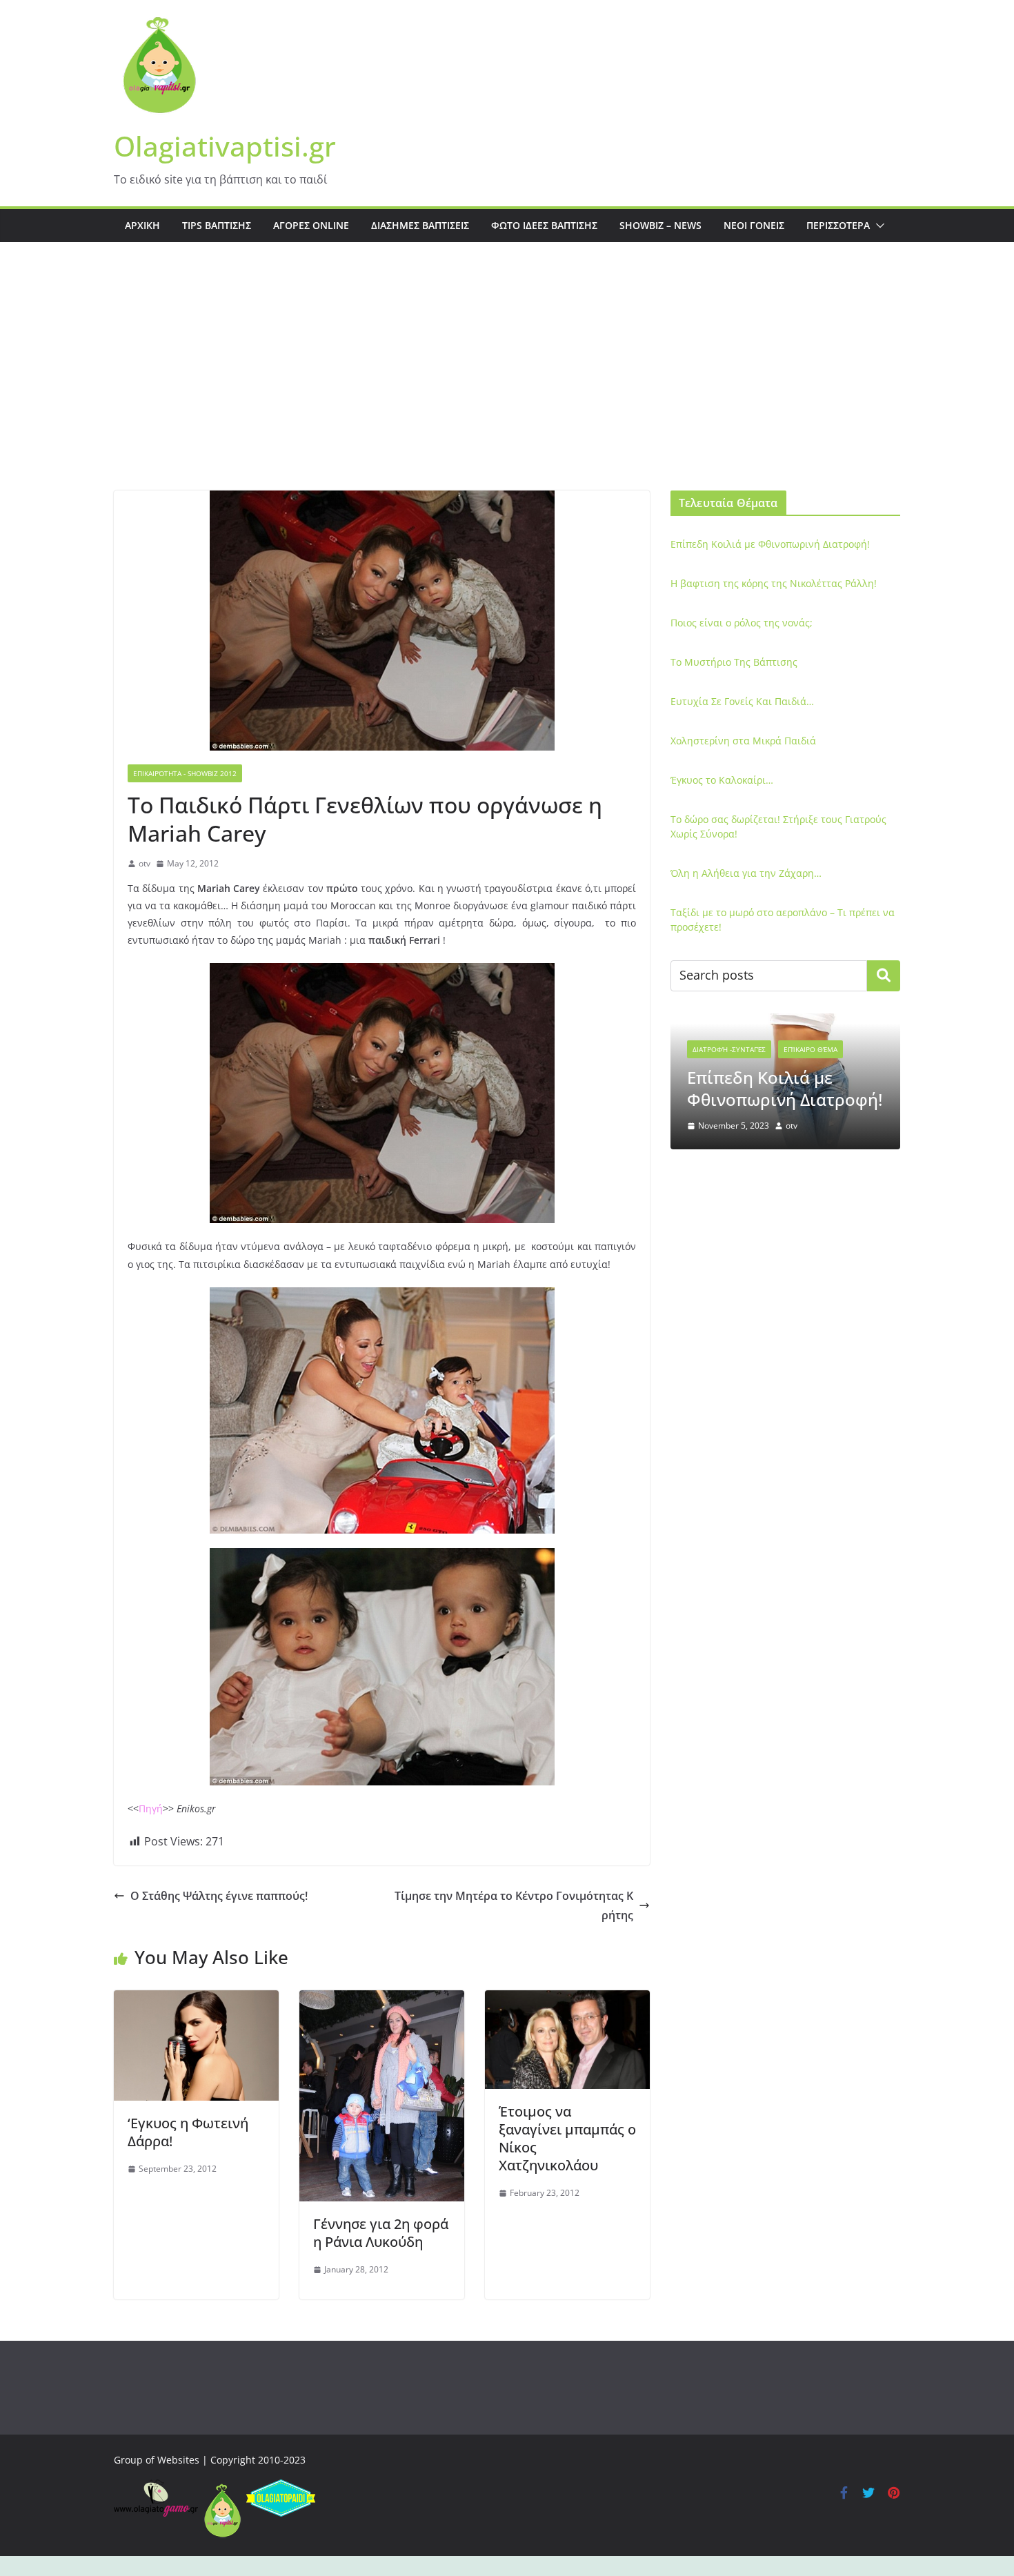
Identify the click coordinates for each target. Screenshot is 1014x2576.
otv (145, 863)
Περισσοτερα (838, 225)
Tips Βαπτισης (217, 225)
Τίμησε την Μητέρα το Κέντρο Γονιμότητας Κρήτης (514, 1906)
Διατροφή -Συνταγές (729, 1049)
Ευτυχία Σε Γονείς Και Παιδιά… (742, 701)
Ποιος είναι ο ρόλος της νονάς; (742, 623)
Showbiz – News (660, 225)
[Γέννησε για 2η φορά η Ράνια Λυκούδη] (382, 2000)
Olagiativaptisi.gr (225, 146)
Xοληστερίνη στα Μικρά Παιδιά (743, 741)
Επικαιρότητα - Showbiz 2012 (185, 773)
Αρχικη (142, 225)
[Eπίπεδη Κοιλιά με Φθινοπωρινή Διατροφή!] (785, 1022)
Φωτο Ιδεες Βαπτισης (544, 225)
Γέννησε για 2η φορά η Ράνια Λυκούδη (381, 2233)
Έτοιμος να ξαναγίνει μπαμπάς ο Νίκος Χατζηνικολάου (567, 2138)
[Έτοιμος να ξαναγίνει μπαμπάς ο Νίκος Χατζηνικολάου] (567, 2000)
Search (884, 975)
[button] (877, 226)
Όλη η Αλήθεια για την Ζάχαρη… (746, 873)
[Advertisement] (507, 387)
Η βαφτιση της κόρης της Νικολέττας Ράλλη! (774, 583)
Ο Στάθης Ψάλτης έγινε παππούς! (219, 1896)
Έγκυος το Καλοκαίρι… (722, 780)
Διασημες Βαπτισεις (420, 225)
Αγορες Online (311, 225)
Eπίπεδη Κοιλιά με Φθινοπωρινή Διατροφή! (770, 544)
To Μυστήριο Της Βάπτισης (734, 662)
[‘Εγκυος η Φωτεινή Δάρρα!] (196, 2000)
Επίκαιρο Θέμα (811, 1049)
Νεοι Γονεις (754, 225)
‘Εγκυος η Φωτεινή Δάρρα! (188, 2132)
